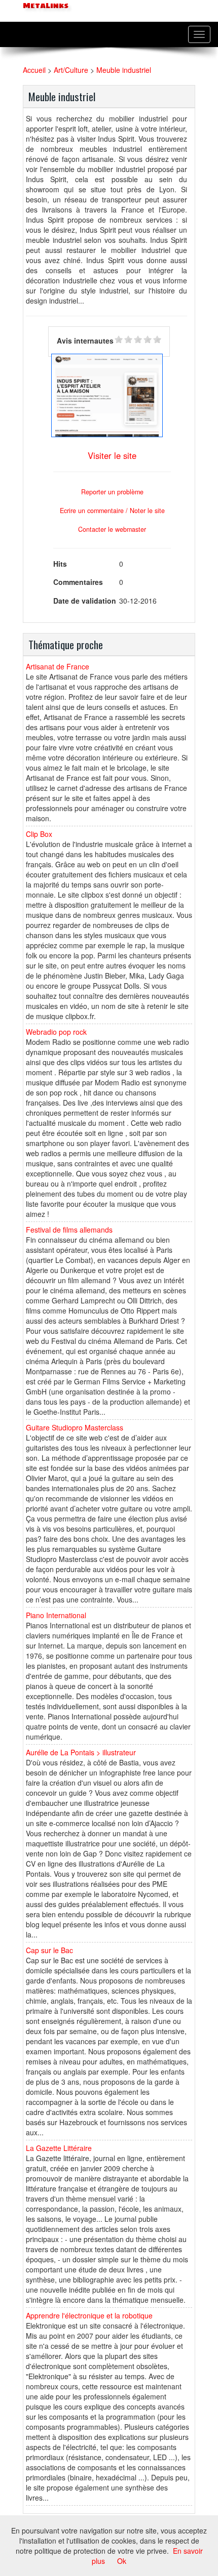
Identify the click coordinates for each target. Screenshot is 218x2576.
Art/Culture (71, 70)
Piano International (56, 1615)
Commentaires (78, 582)
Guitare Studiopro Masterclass (75, 1427)
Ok (122, 2561)
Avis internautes (85, 341)
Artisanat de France (58, 666)
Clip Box (39, 834)
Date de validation (85, 601)
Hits (60, 564)
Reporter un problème (112, 492)
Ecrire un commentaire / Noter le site (112, 511)
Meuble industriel (124, 70)
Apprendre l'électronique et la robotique (89, 2315)
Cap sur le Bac (49, 1950)
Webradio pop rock (56, 1032)
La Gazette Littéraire (59, 2148)
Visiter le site (112, 455)
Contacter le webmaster (112, 529)
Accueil (34, 70)
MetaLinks (45, 6)
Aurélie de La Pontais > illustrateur (81, 1752)
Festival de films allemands (69, 1230)
